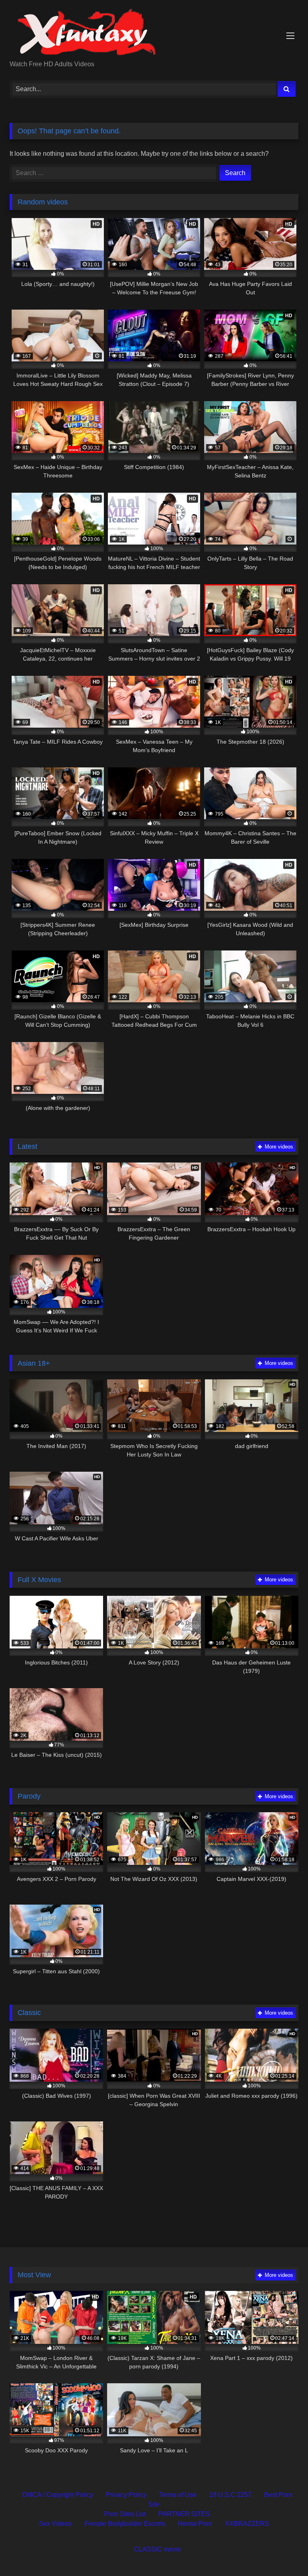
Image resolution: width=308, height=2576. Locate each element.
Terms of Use (178, 2495)
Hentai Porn (195, 2524)
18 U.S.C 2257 (230, 2495)
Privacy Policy (126, 2495)
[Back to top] (283, 2552)
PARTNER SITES (184, 2514)
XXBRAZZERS (247, 2524)
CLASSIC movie (157, 2549)
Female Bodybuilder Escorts (125, 2524)
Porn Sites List (125, 2514)
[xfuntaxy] (154, 33)
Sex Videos (55, 2524)
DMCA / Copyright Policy (58, 2495)
